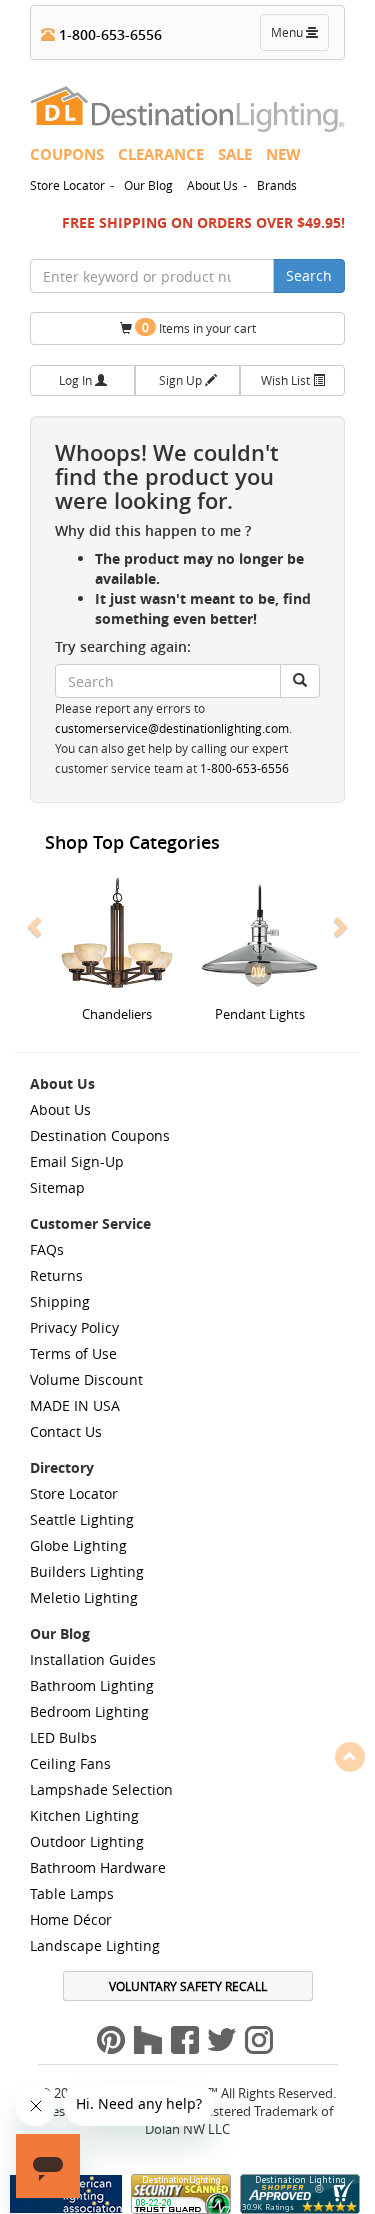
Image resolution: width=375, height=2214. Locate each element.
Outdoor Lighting (87, 1841)
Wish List (287, 380)
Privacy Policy (74, 1327)
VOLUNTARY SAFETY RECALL (188, 1986)
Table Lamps (72, 1893)
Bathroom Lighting (92, 1685)
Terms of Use (73, 1353)
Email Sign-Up (77, 1161)
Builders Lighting (87, 1571)
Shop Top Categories (132, 842)
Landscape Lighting (95, 1945)
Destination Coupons (100, 1135)
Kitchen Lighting (84, 1815)
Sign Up (182, 380)
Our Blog (148, 185)
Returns (56, 1275)
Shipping (60, 1301)
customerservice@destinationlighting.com (172, 728)
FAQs (47, 1249)
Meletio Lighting (84, 1597)
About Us (212, 185)
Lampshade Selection (101, 1789)
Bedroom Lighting (89, 1711)
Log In (77, 380)
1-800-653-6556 (108, 34)
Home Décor (71, 1919)
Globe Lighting (78, 1545)
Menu (299, 37)
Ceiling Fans (70, 1763)
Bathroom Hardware (98, 1867)
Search (309, 275)
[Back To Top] (350, 1756)
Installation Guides (93, 1659)
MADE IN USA (75, 1405)
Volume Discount (86, 1379)
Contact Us (66, 1431)
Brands (277, 185)
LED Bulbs (63, 1737)
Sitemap (57, 1187)
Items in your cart (199, 327)
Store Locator (67, 185)
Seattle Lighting (82, 1519)
